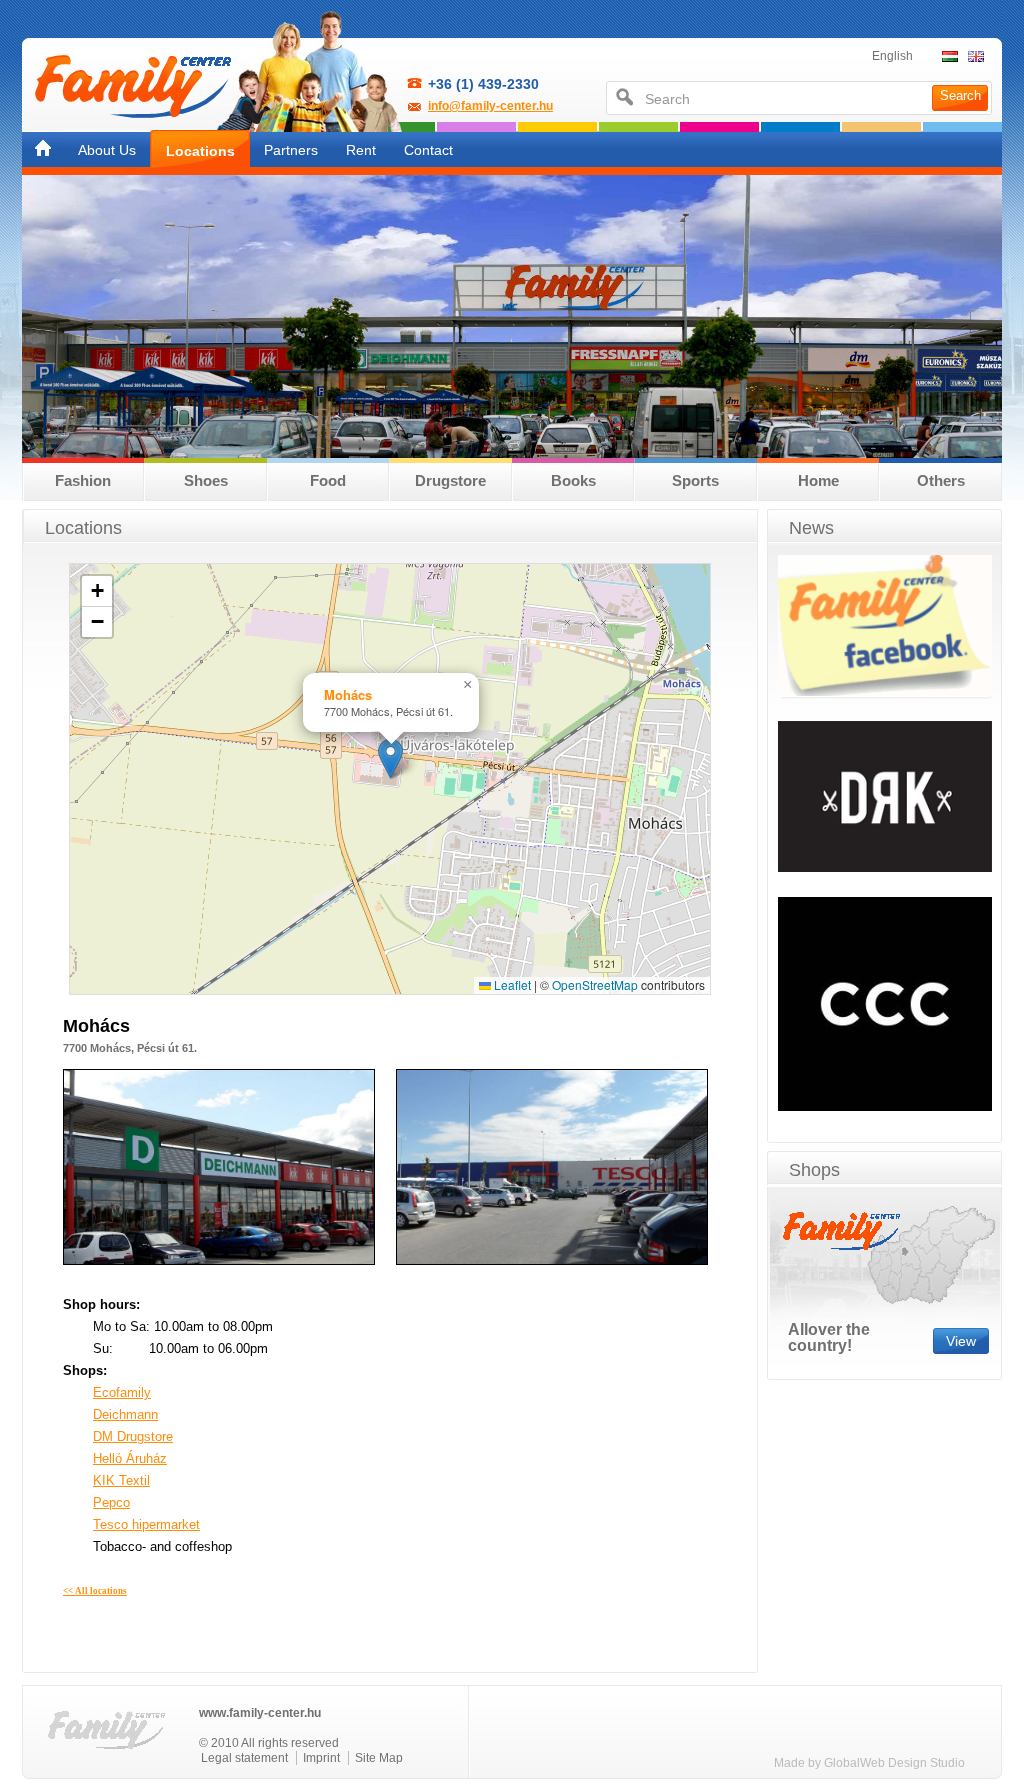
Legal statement (244, 1758)
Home (818, 480)
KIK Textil (121, 1480)
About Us (107, 150)
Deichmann (125, 1414)
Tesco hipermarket (146, 1524)
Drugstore (450, 480)
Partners (291, 150)
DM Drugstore (133, 1436)
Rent (361, 150)
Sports (695, 480)
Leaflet (511, 984)
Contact (428, 150)
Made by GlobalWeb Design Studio (869, 1763)
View (961, 1341)
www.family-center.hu (260, 1713)
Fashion (83, 480)
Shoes (206, 480)
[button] (390, 758)
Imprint (321, 1758)
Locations (200, 151)
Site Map (379, 1758)
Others (941, 480)
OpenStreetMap (595, 984)
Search (960, 95)
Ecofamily (122, 1392)
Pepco (111, 1502)
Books (573, 480)
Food (328, 480)
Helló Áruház (130, 1458)
